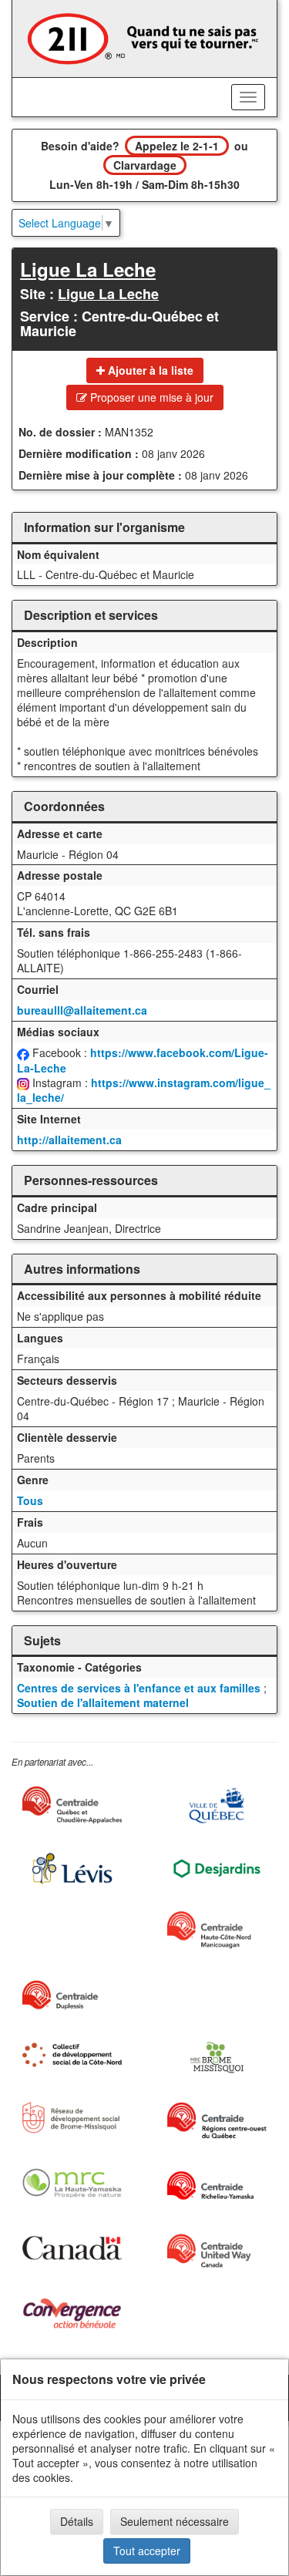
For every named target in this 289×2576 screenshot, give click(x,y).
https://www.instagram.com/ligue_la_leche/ (144, 1090)
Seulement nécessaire (175, 2521)
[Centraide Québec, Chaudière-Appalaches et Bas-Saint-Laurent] (72, 1805)
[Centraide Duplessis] (72, 1995)
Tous (30, 1500)
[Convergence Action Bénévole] (72, 2313)
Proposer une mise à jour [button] (150, 397)
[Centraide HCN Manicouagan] (217, 1930)
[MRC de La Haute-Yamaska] (72, 2183)
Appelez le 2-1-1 (177, 146)
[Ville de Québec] (217, 1805)
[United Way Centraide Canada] (217, 2251)
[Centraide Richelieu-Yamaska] (217, 2186)
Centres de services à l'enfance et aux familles (139, 1688)
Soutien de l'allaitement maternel (103, 1702)
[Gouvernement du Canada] (72, 2248)
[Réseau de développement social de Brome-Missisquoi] (72, 2118)
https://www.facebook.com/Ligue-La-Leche (143, 1060)
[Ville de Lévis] (72, 1869)
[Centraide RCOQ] (217, 2120)
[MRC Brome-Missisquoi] (217, 2057)
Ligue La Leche (88, 269)
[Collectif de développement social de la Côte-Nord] (72, 2055)
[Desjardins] (217, 1868)
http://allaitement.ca (69, 1140)
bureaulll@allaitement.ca (82, 1010)
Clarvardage (145, 165)
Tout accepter (147, 2551)
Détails (77, 2521)
